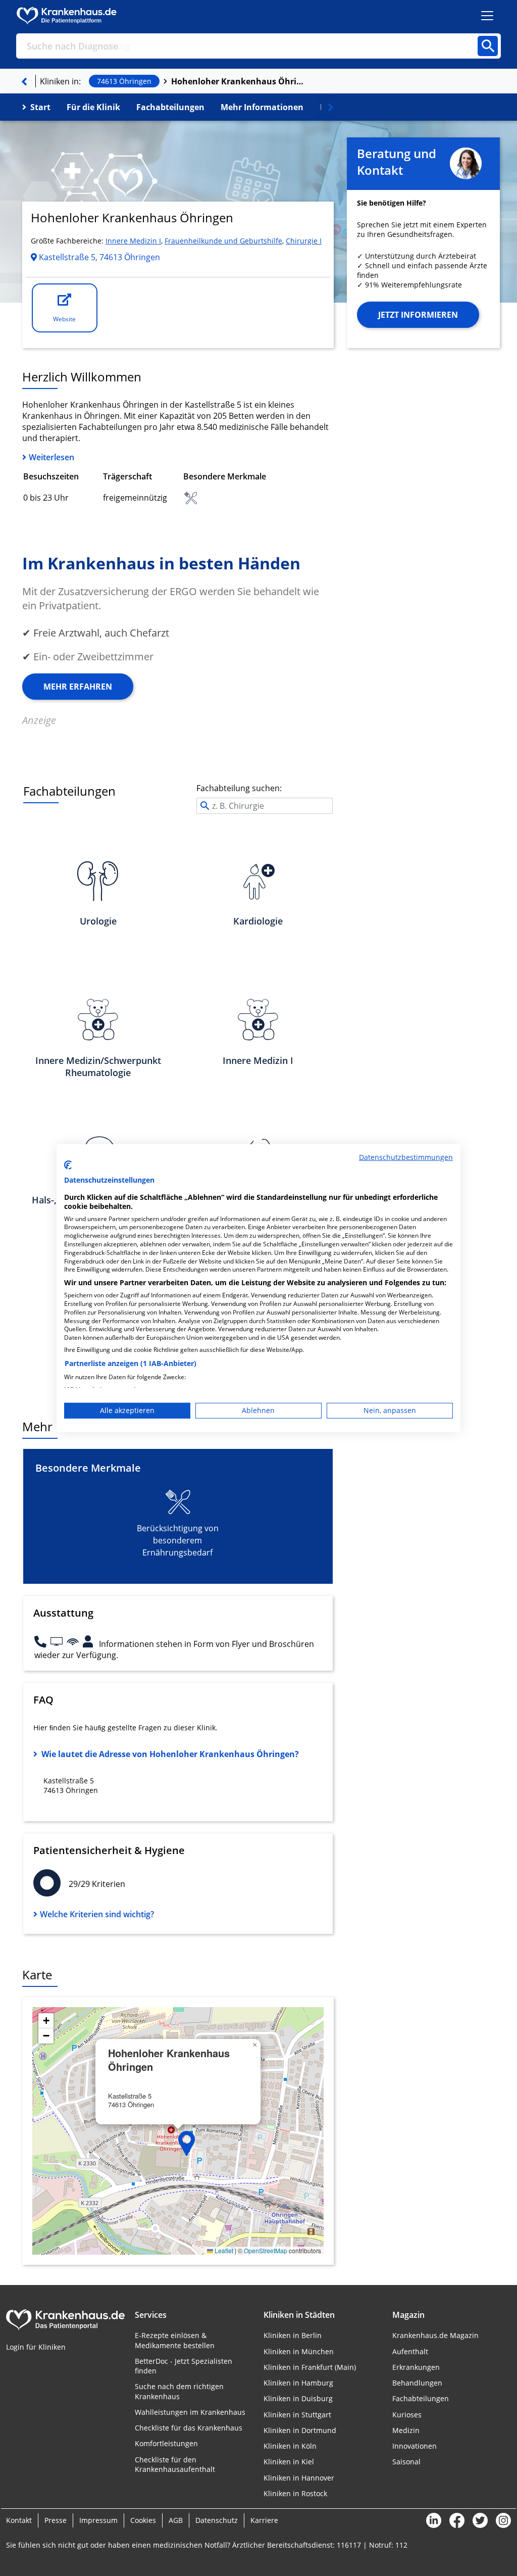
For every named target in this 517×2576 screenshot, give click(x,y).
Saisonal (406, 2462)
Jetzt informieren (418, 315)
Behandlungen (417, 2383)
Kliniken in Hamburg (298, 2383)
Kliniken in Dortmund (300, 2430)
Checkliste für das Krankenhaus (189, 2428)
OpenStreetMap (266, 2250)
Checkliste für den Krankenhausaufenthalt (175, 2464)
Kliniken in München (299, 2351)
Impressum (98, 2520)
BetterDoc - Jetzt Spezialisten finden (184, 2366)
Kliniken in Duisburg (298, 2398)
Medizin (406, 2430)
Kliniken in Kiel (289, 2462)
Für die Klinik (93, 107)
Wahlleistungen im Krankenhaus (190, 2412)
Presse (56, 2520)
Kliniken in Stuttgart (297, 2415)
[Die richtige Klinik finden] (24, 81)
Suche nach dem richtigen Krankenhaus (179, 2391)
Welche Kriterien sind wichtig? (97, 1914)
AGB (176, 2520)
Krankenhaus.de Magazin (435, 2335)
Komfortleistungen (166, 2443)
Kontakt (19, 2520)
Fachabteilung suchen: (239, 788)
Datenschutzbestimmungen (406, 1157)
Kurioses (407, 2415)
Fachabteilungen (170, 107)
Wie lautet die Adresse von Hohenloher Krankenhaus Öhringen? (170, 1754)
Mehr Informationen (262, 107)
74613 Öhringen (124, 81)
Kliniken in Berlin (293, 2335)
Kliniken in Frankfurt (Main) (310, 2367)
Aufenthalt (410, 2351)
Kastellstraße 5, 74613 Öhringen (98, 257)
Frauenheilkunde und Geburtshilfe (223, 241)
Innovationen (415, 2446)
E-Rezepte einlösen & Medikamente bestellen (175, 2340)
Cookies (143, 2520)
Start (40, 107)
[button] (187, 2144)
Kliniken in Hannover (299, 2478)
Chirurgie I (304, 241)
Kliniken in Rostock (295, 2493)
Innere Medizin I (133, 241)
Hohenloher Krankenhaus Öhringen (239, 81)
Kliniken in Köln (290, 2446)
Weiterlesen (51, 457)
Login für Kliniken (36, 2347)
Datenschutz (217, 2520)
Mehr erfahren (78, 687)
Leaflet (223, 2250)
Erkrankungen (416, 2367)
